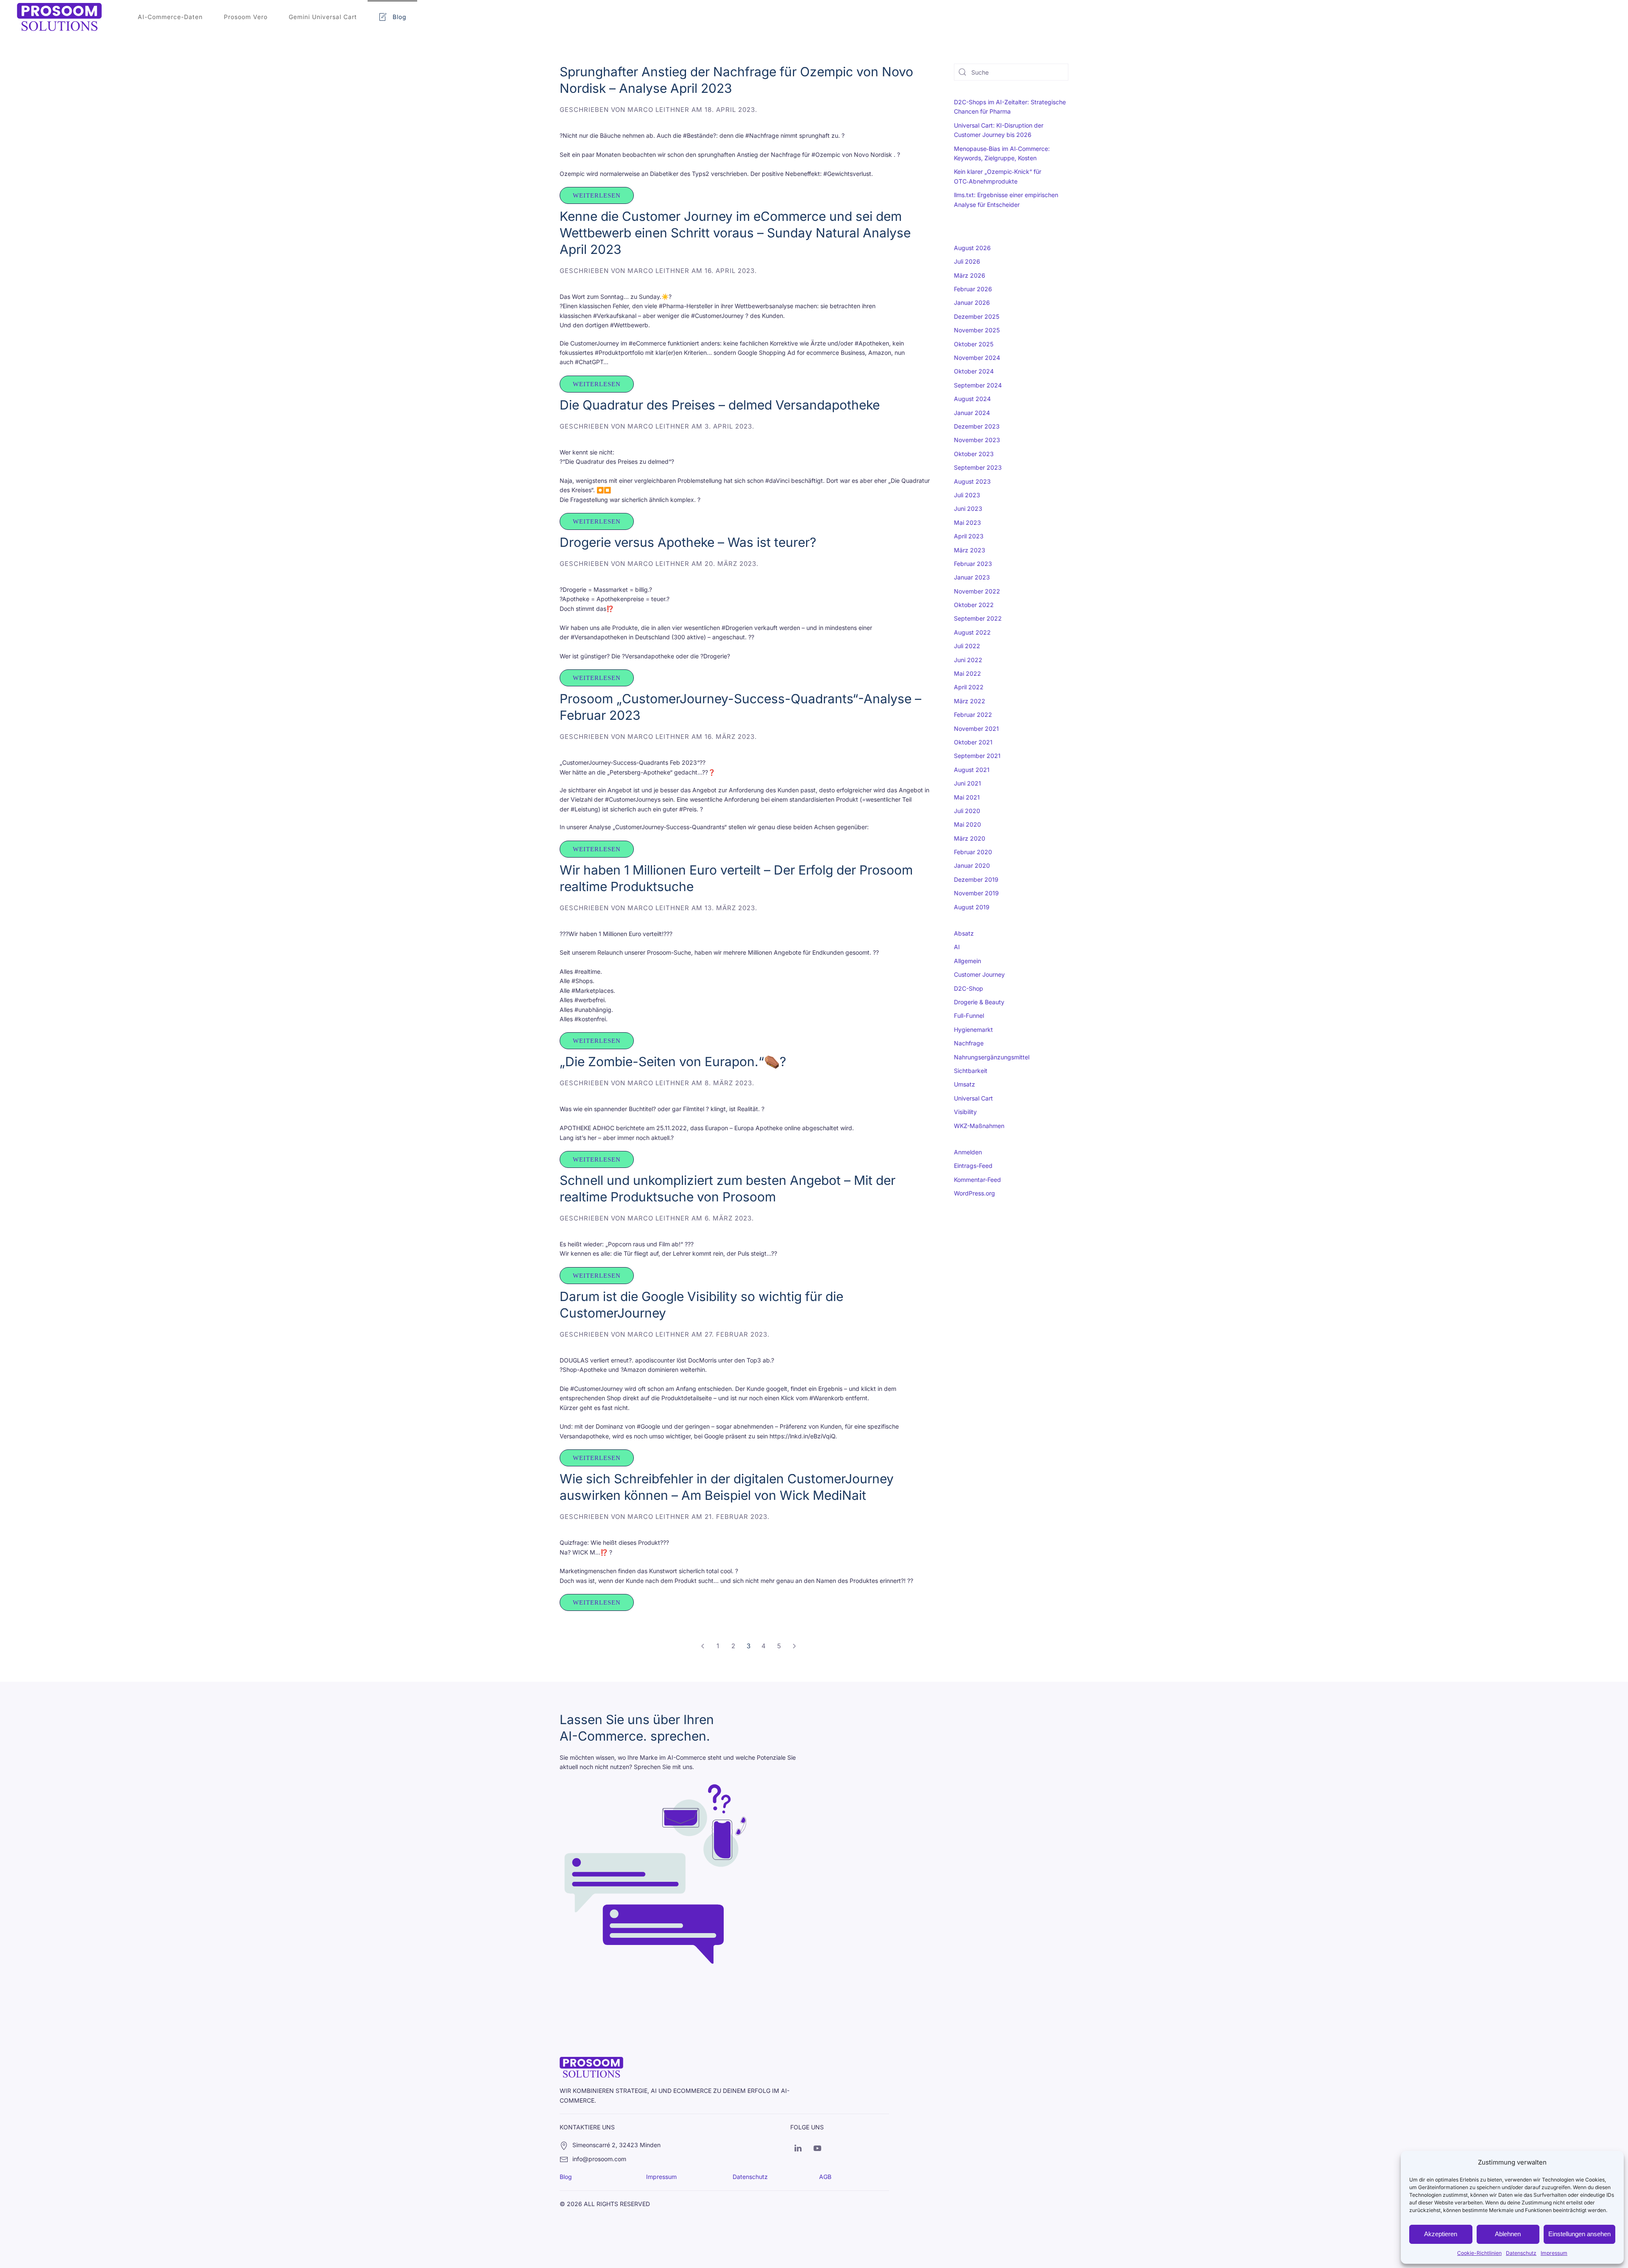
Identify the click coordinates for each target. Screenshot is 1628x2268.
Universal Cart (973, 1098)
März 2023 (970, 550)
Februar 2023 (973, 564)
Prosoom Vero (246, 17)
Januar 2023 (972, 577)
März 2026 (970, 275)
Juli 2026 (967, 261)
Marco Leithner (658, 110)
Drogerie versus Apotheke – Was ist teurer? (688, 542)
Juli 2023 (967, 495)
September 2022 (978, 618)
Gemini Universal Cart (323, 17)
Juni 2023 (968, 508)
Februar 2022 (973, 715)
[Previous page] (702, 1646)
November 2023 (977, 440)
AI (957, 947)
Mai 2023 (967, 522)
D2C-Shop (969, 988)
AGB (825, 2177)
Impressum (1554, 2253)
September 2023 (978, 467)
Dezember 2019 (976, 879)
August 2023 (972, 481)
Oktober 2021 (973, 742)
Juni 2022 (968, 660)
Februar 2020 (973, 852)
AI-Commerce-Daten (170, 17)
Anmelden (968, 1152)
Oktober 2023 (974, 454)
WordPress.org (974, 1193)
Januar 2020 (972, 865)
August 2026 (972, 248)
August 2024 (972, 399)
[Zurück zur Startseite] (59, 17)
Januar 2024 (972, 413)
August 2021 (972, 770)
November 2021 (976, 729)
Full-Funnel (969, 1016)
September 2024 (978, 385)
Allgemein (967, 961)
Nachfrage (969, 1043)
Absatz (964, 933)
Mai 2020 (967, 824)
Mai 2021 (967, 797)
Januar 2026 (972, 302)
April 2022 (969, 687)
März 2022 (970, 701)
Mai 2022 (967, 673)
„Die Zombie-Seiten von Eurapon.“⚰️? (673, 1062)
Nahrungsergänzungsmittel (992, 1057)
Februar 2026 (973, 289)
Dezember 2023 (977, 426)
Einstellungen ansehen (1579, 2234)
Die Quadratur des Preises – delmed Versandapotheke (720, 405)
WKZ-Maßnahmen (979, 1126)
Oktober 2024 (974, 371)
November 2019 (976, 893)
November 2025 (977, 330)
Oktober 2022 (974, 605)
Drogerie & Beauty (979, 1002)
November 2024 (977, 358)
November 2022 (977, 591)
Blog (400, 17)
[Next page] (794, 1646)
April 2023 (969, 536)
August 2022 (972, 632)
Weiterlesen (597, 195)
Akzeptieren (1441, 2234)
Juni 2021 (967, 783)
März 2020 (970, 838)
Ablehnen (1508, 2234)
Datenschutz (1521, 2253)
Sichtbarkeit (971, 1071)
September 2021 (977, 756)
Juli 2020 (967, 811)
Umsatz (965, 1084)
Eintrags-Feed (973, 1166)
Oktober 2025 (974, 344)
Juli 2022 (967, 646)
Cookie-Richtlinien (1479, 2253)
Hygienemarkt (973, 1030)
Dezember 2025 (977, 316)
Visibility (965, 1112)
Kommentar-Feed (977, 1180)
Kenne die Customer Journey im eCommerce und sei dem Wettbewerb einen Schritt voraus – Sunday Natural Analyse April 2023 (735, 233)
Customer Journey (979, 974)
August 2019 (972, 907)
